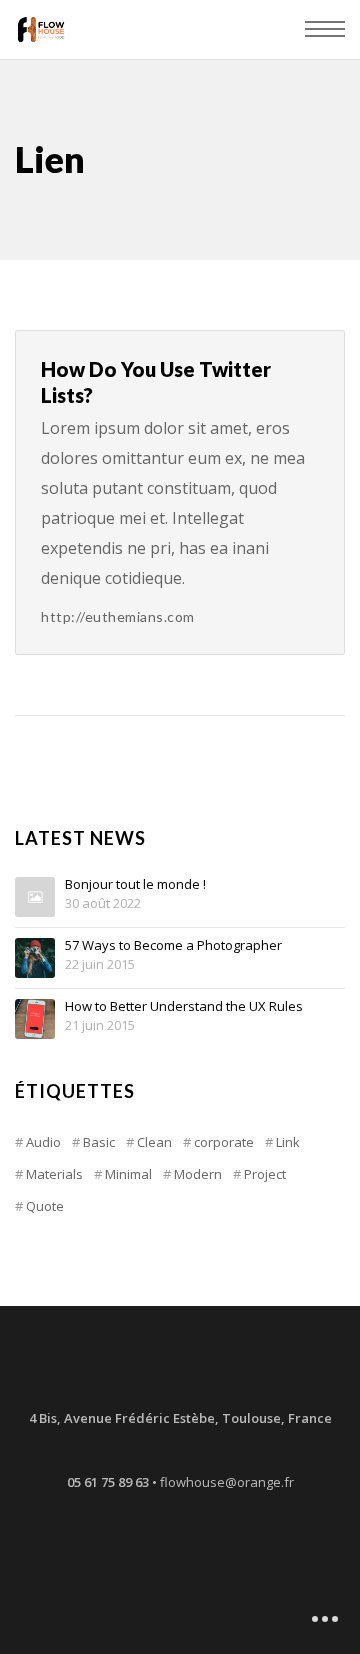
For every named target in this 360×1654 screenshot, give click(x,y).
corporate (224, 1142)
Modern (198, 1174)
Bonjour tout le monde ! (135, 885)
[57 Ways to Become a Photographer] (35, 958)
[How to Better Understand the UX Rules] (35, 1019)
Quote (45, 1206)
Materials (54, 1174)
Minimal (128, 1174)
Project (265, 1174)
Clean (154, 1142)
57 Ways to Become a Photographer (173, 946)
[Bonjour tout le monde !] (35, 897)
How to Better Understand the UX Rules (184, 1007)
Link (288, 1142)
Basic (99, 1142)
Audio (43, 1142)
